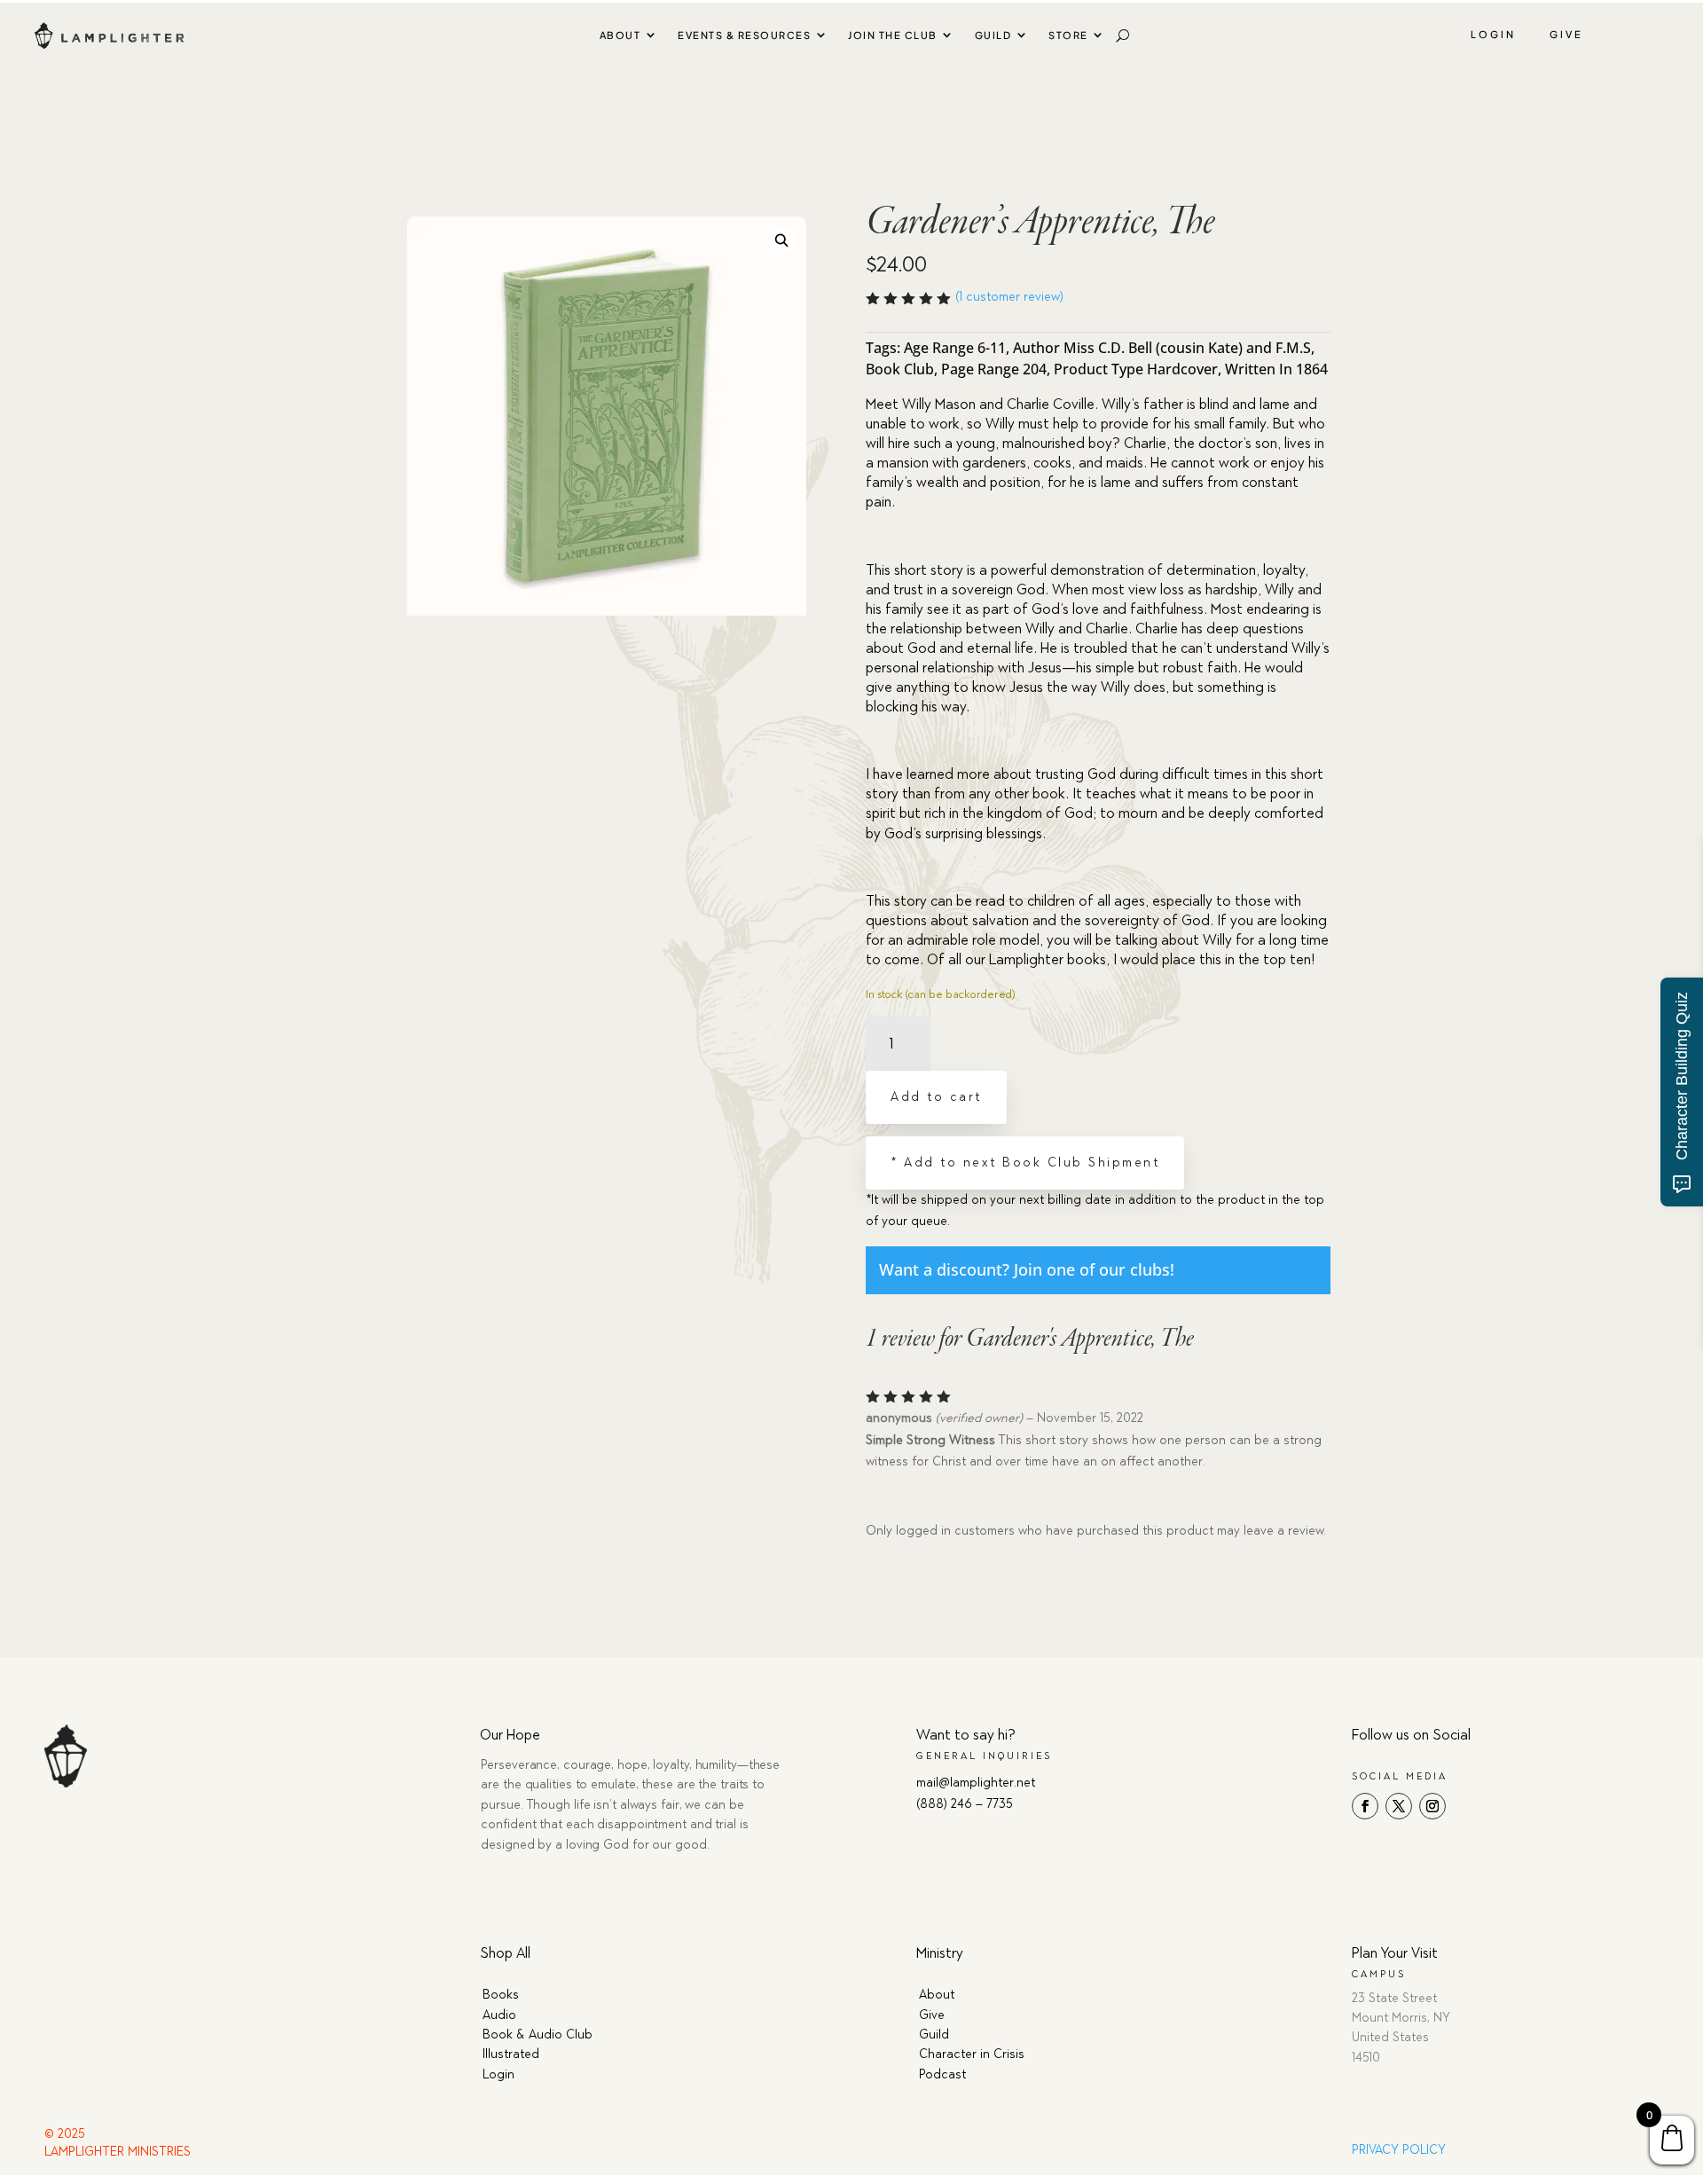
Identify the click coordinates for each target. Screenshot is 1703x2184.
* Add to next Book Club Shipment (1025, 1163)
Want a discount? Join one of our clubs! (1027, 1269)
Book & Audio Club (538, 2035)
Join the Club (893, 35)
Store (1068, 35)
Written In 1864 (1276, 369)
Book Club (900, 369)
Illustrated (511, 2054)
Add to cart (936, 1097)
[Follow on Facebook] (1365, 1806)
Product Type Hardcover (1136, 369)
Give (1566, 34)
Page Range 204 (994, 369)
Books (501, 1995)
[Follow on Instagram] (1432, 1806)
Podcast (942, 2074)
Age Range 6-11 (955, 348)
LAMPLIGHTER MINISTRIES (118, 2152)
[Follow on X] (1399, 1806)
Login (1493, 34)
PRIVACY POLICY (1399, 2150)
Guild (993, 35)
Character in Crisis (972, 2054)
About (620, 35)
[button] (782, 240)
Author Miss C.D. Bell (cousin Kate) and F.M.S (1162, 348)
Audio (499, 2015)
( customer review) (1009, 297)
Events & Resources (744, 35)
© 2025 (65, 2134)
